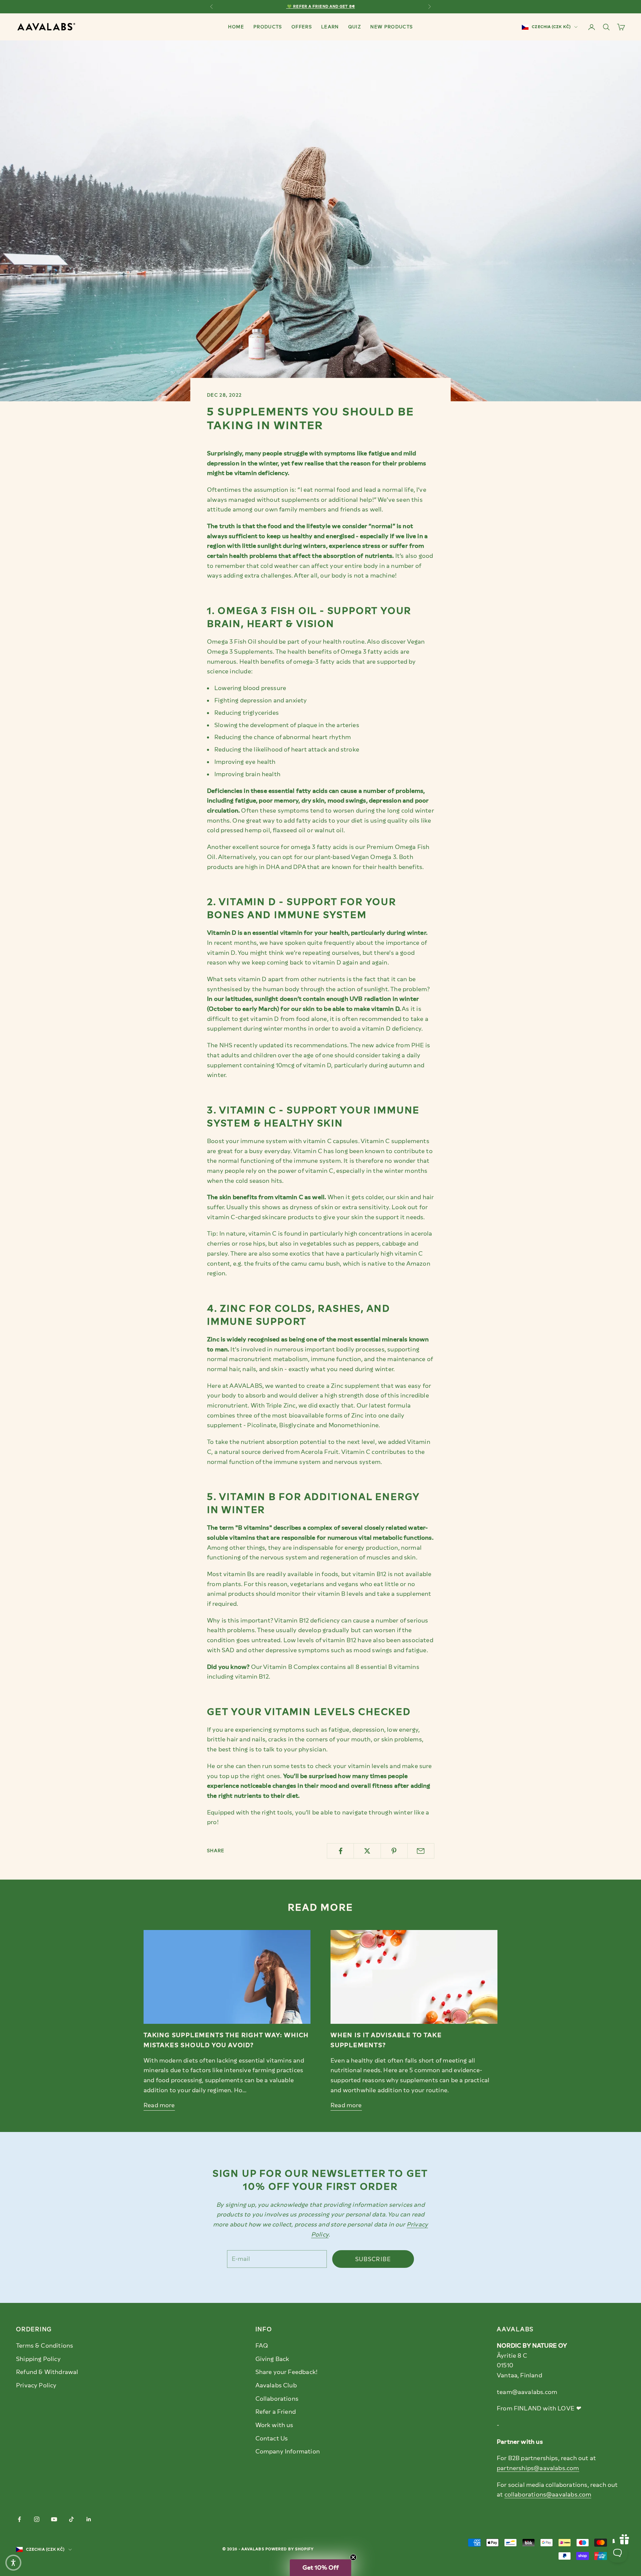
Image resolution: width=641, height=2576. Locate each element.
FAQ (262, 2346)
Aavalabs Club (276, 2385)
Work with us (274, 2425)
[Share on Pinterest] (394, 1851)
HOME (236, 27)
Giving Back (272, 2359)
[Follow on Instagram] (37, 2519)
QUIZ (355, 27)
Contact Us (272, 2438)
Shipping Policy (38, 2359)
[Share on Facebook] (340, 1851)
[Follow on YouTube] (54, 2519)
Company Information (288, 2451)
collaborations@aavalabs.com (548, 2495)
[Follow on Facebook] (19, 2519)
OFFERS (302, 27)
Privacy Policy (36, 2385)
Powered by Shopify (290, 2549)
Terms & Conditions (45, 2346)
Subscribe (373, 2259)
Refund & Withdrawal (47, 2372)
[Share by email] (421, 1851)
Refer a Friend (276, 2412)
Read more (159, 2105)
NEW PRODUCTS (391, 27)
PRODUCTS (268, 27)
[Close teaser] (353, 2557)
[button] (320, 2568)
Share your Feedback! (287, 2372)
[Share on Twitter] (367, 1851)
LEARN (330, 27)
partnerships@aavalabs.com (538, 2468)
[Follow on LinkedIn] (89, 2519)
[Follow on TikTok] (71, 2519)
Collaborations (277, 2399)
